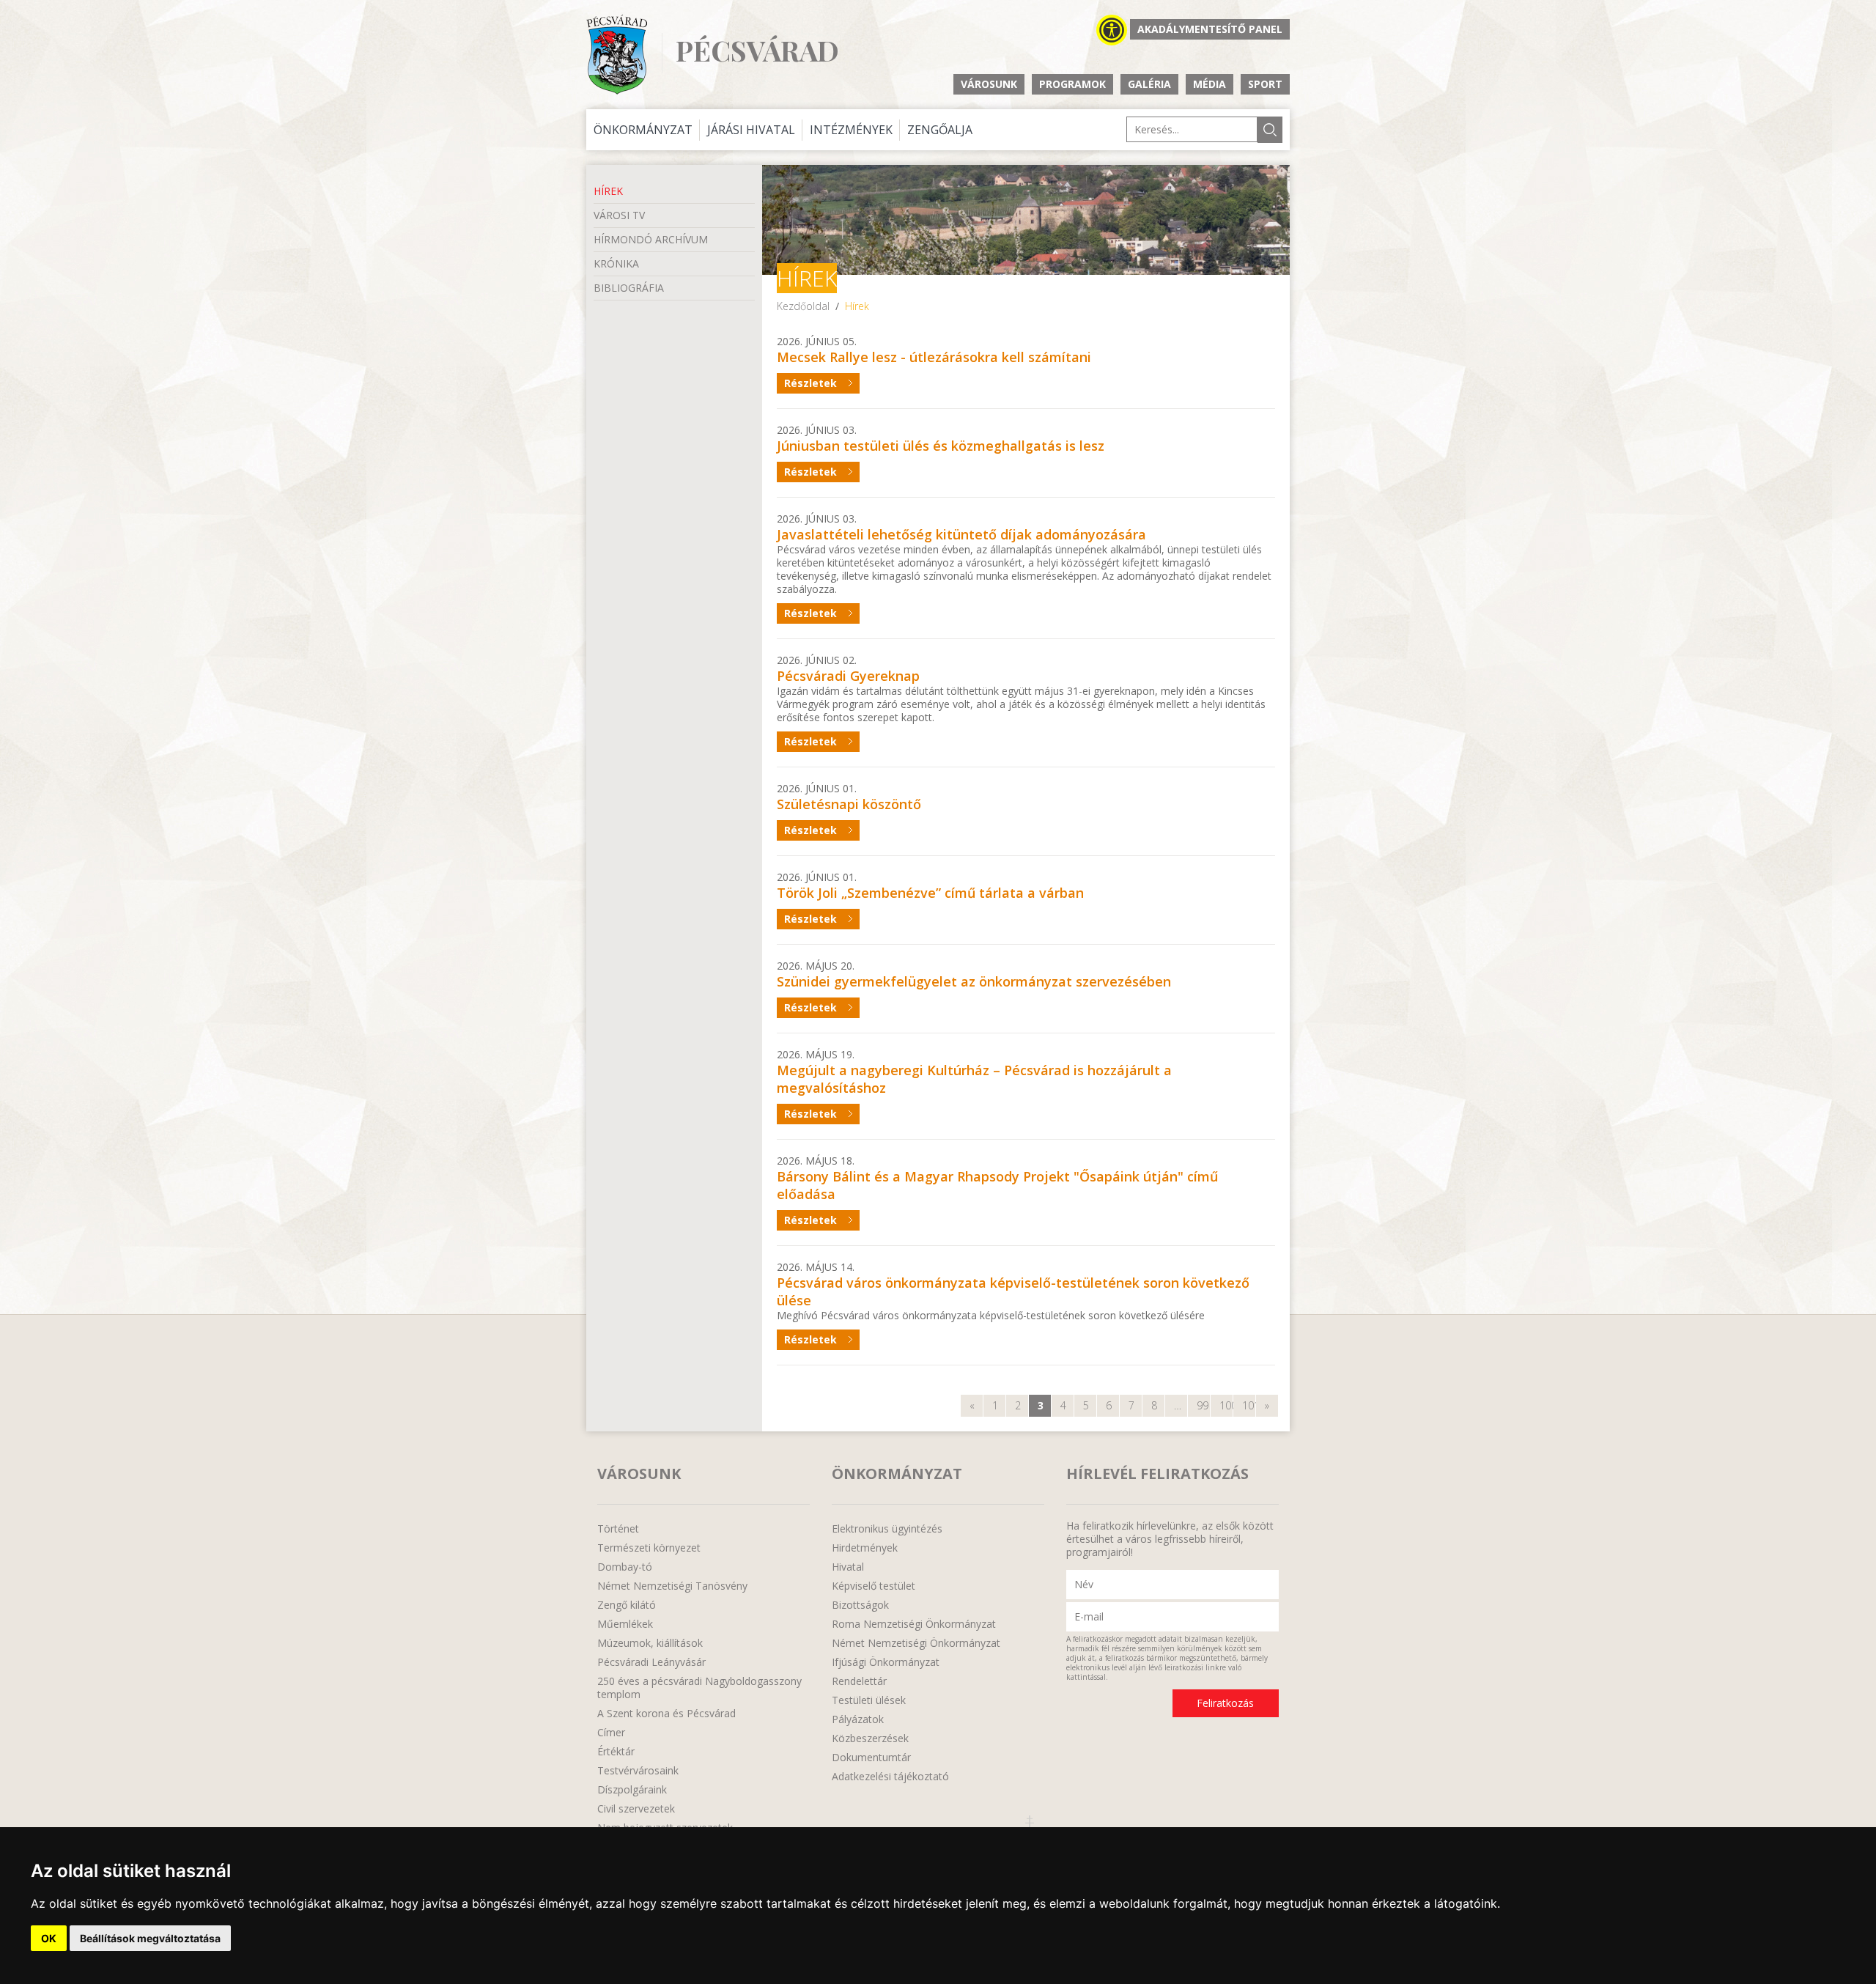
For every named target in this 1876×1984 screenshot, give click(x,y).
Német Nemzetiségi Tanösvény (672, 1586)
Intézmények (851, 130)
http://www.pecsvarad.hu (617, 55)
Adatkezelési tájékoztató (890, 1777)
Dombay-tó (625, 1567)
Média (1210, 84)
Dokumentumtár (871, 1758)
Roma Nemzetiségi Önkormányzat (914, 1624)
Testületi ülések (869, 1700)
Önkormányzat (643, 130)
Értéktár (616, 1752)
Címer (611, 1733)
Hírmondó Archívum (651, 239)
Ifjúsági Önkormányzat (886, 1662)
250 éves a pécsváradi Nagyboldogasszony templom (699, 1688)
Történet (618, 1529)
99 (1203, 1405)
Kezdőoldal (803, 306)
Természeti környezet (649, 1548)
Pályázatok (858, 1719)
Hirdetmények (865, 1548)
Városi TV (619, 215)
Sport (1265, 84)
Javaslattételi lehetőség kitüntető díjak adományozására (961, 534)
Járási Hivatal (751, 130)
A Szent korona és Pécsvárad (666, 1714)
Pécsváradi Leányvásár (651, 1662)
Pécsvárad (757, 51)
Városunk (989, 84)
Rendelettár (859, 1681)
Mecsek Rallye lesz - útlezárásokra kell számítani (934, 357)
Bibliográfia (629, 288)
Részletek (810, 383)
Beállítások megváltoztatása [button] (150, 1938)
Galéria (1149, 84)
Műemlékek (625, 1624)
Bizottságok (860, 1605)
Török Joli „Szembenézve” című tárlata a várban (930, 893)
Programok (1072, 84)
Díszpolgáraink (632, 1790)
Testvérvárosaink (638, 1771)
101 (1249, 1405)
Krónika (616, 263)
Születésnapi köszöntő (849, 804)
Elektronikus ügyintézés (887, 1529)
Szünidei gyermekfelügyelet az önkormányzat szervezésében (974, 981)
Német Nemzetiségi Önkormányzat (916, 1643)
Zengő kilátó (627, 1605)
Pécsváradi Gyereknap (848, 676)
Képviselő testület (874, 1586)
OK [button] (49, 1938)
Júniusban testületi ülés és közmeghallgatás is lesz (941, 446)
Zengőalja (940, 130)
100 (1226, 1405)
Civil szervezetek (636, 1809)
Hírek (608, 191)
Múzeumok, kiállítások (650, 1643)
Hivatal (848, 1567)
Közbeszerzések (870, 1738)
